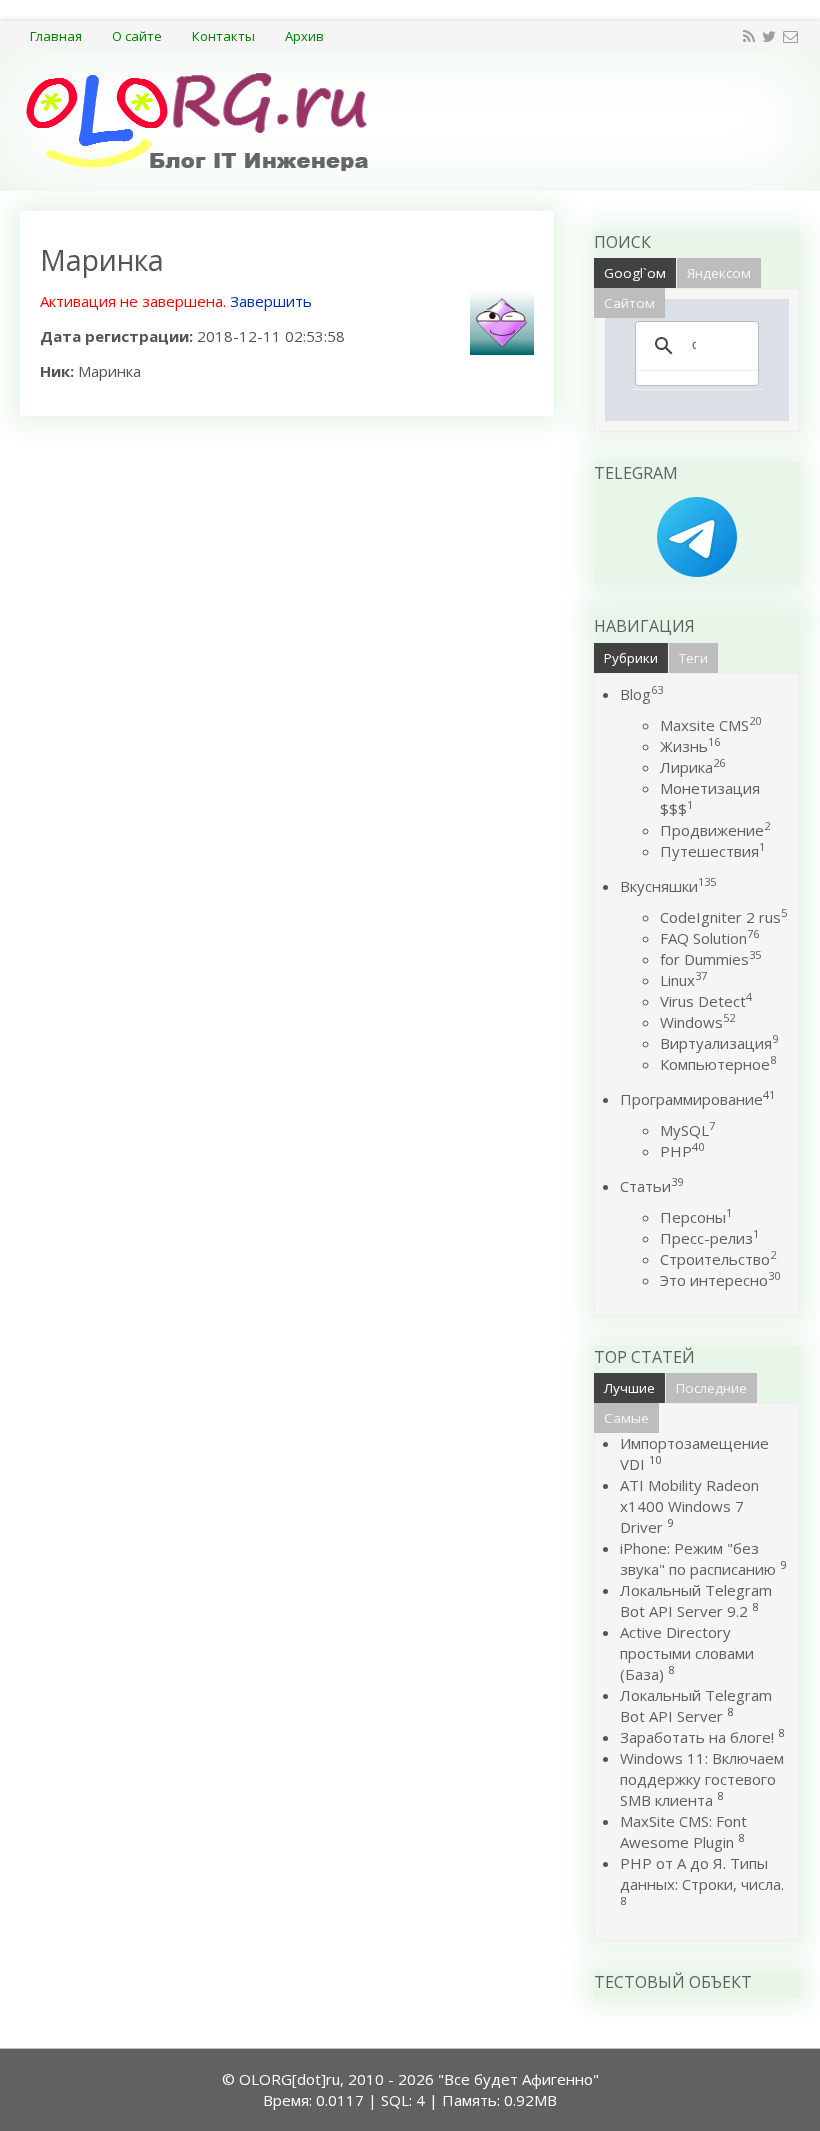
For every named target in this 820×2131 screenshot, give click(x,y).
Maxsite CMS (710, 725)
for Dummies (710, 959)
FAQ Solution (709, 938)
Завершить (271, 301)
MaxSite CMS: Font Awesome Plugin (683, 1831)
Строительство (718, 1259)
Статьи (651, 1186)
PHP (682, 1151)
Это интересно (720, 1280)
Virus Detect (706, 1001)
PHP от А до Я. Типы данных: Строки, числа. (702, 1873)
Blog (641, 694)
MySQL (687, 1130)
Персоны (696, 1217)
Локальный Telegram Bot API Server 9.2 (696, 1600)
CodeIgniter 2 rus (723, 917)
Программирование (697, 1099)
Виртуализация (719, 1043)
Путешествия (712, 851)
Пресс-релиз (709, 1238)
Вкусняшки (668, 886)
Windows (697, 1022)
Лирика (692, 767)
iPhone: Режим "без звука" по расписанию (700, 1558)
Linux (683, 980)
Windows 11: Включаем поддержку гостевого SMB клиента (702, 1779)
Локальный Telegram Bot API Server (696, 1705)
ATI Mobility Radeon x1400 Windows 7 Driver (689, 1506)
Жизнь (690, 746)
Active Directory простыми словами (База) (687, 1653)
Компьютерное (718, 1064)
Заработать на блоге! (697, 1737)
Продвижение (715, 830)
